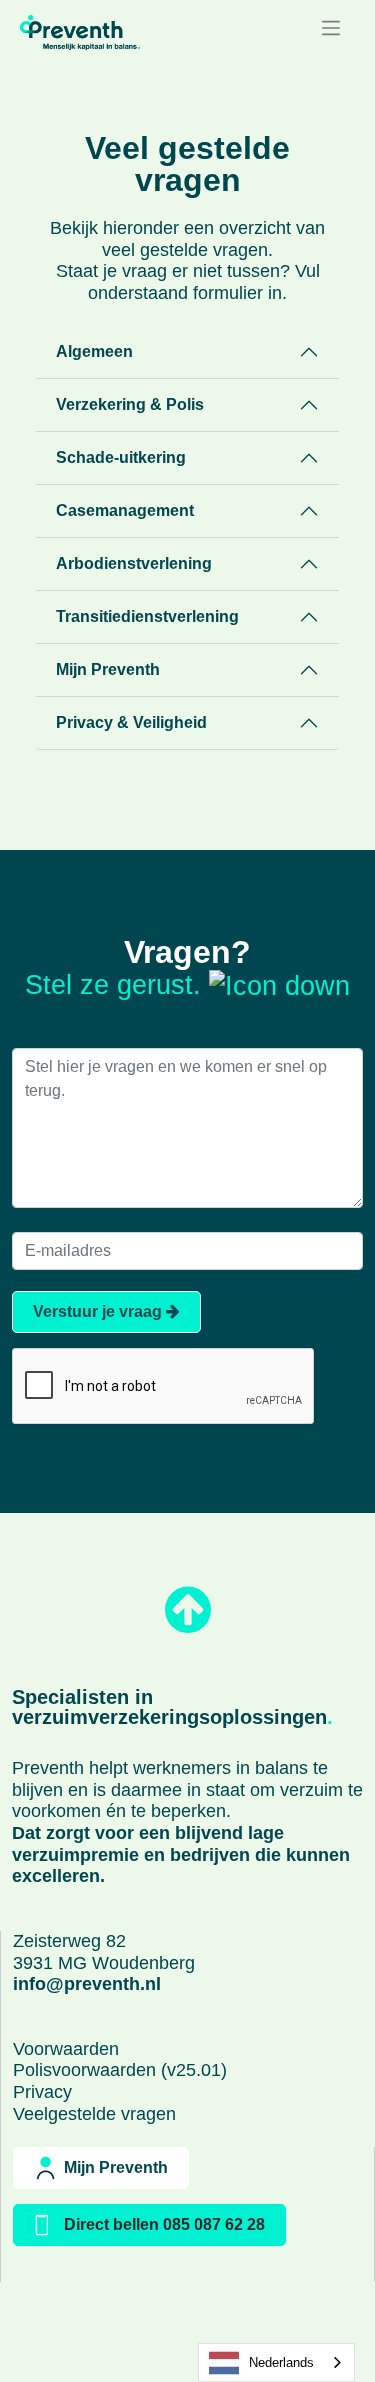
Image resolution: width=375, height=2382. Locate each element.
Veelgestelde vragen (94, 2114)
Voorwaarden (66, 2049)
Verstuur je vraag (99, 1311)
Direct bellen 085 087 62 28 (164, 2224)
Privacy (42, 2092)
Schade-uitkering (121, 457)
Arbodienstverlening (134, 563)
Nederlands (281, 2362)
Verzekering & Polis (130, 404)
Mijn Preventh (108, 669)
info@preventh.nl (87, 1984)
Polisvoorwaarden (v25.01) (120, 2070)
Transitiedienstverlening (147, 616)
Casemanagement (125, 510)
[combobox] (276, 2362)
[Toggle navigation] (331, 28)
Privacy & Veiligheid (131, 722)
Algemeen (94, 351)
